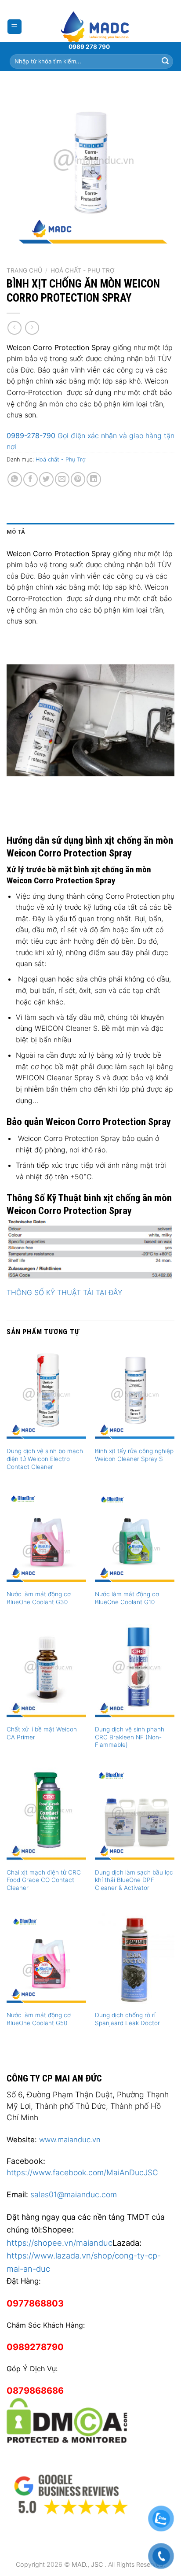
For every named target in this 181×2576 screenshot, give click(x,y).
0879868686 (35, 2391)
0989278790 (35, 2347)
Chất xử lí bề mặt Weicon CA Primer (42, 1733)
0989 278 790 (89, 47)
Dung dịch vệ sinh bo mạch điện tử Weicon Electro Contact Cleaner (45, 1459)
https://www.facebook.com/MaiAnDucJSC (82, 2172)
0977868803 (35, 2303)
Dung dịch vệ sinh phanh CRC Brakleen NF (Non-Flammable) (130, 1737)
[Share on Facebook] (31, 479)
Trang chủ (24, 270)
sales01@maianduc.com (74, 2194)
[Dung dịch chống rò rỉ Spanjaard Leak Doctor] (135, 1958)
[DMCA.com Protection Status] (67, 2419)
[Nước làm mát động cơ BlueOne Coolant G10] (135, 1537)
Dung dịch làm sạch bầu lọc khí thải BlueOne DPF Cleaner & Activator (134, 1880)
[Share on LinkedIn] (94, 479)
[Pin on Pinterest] (78, 479)
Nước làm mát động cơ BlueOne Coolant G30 (39, 1598)
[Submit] (165, 61)
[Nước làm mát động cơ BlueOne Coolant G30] (46, 1537)
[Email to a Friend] (62, 479)
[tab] (90, 532)
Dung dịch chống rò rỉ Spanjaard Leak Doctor (127, 2019)
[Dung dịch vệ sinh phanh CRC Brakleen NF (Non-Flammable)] (135, 1672)
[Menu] (15, 27)
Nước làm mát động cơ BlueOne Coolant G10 (127, 1598)
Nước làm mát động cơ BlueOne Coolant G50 (39, 2019)
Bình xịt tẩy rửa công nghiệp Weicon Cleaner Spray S (134, 1455)
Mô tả (16, 532)
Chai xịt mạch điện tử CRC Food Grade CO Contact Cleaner (44, 1880)
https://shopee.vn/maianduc (60, 2243)
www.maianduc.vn (70, 2140)
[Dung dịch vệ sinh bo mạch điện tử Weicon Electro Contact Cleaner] (46, 1394)
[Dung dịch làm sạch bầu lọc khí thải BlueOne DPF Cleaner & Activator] (135, 1815)
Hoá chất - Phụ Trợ (83, 270)
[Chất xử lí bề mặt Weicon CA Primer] (46, 1672)
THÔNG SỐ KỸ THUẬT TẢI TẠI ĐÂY (64, 1292)
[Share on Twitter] (46, 479)
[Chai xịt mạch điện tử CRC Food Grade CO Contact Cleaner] (46, 1815)
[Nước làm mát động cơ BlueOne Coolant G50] (46, 1958)
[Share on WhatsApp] (15, 479)
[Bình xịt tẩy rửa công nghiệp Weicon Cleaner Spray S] (135, 1394)
